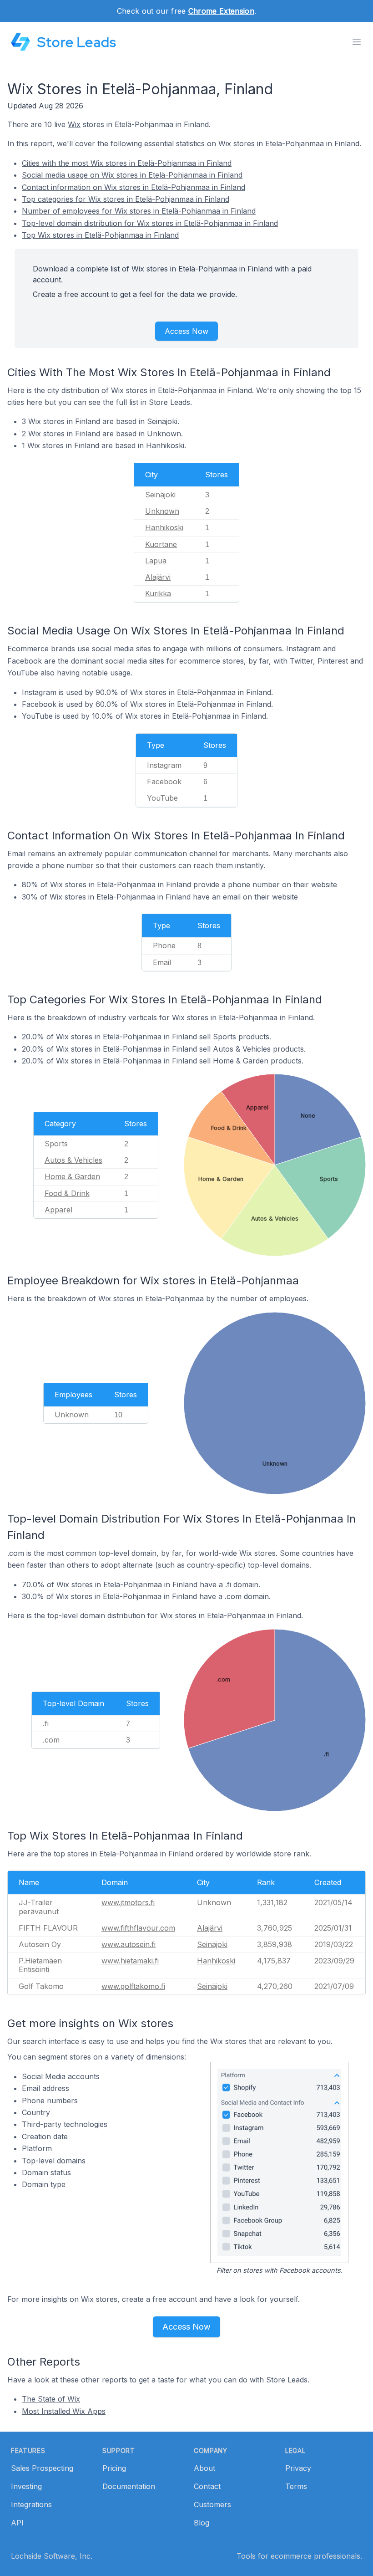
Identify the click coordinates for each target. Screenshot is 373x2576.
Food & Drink (67, 1193)
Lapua (156, 561)
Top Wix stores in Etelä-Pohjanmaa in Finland (100, 235)
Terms (296, 2486)
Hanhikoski (164, 527)
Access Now (186, 331)
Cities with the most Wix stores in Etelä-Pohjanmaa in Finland (127, 163)
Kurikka (158, 593)
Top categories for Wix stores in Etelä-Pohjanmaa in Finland (126, 199)
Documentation (129, 2486)
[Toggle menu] (357, 42)
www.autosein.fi (129, 1944)
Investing (26, 2486)
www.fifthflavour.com (138, 1928)
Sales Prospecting (42, 2468)
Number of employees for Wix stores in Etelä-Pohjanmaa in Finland (139, 211)
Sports (56, 1144)
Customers (212, 2504)
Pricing (114, 2468)
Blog (202, 2523)
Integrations (31, 2504)
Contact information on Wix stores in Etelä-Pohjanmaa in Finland (134, 187)
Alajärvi (158, 577)
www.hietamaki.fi (130, 1961)
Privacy (298, 2468)
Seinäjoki (160, 495)
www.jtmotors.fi (128, 1902)
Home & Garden (72, 1176)
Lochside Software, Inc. (52, 2556)
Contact (207, 2486)
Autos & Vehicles (73, 1160)
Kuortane (161, 544)
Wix (74, 124)
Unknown (162, 511)
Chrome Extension (221, 11)
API (17, 2523)
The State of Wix (51, 2399)
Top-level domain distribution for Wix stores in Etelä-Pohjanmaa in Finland (150, 223)
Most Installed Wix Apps (64, 2411)
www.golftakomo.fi (133, 1986)
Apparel (58, 1210)
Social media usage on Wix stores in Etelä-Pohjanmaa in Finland (132, 175)
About (204, 2468)
